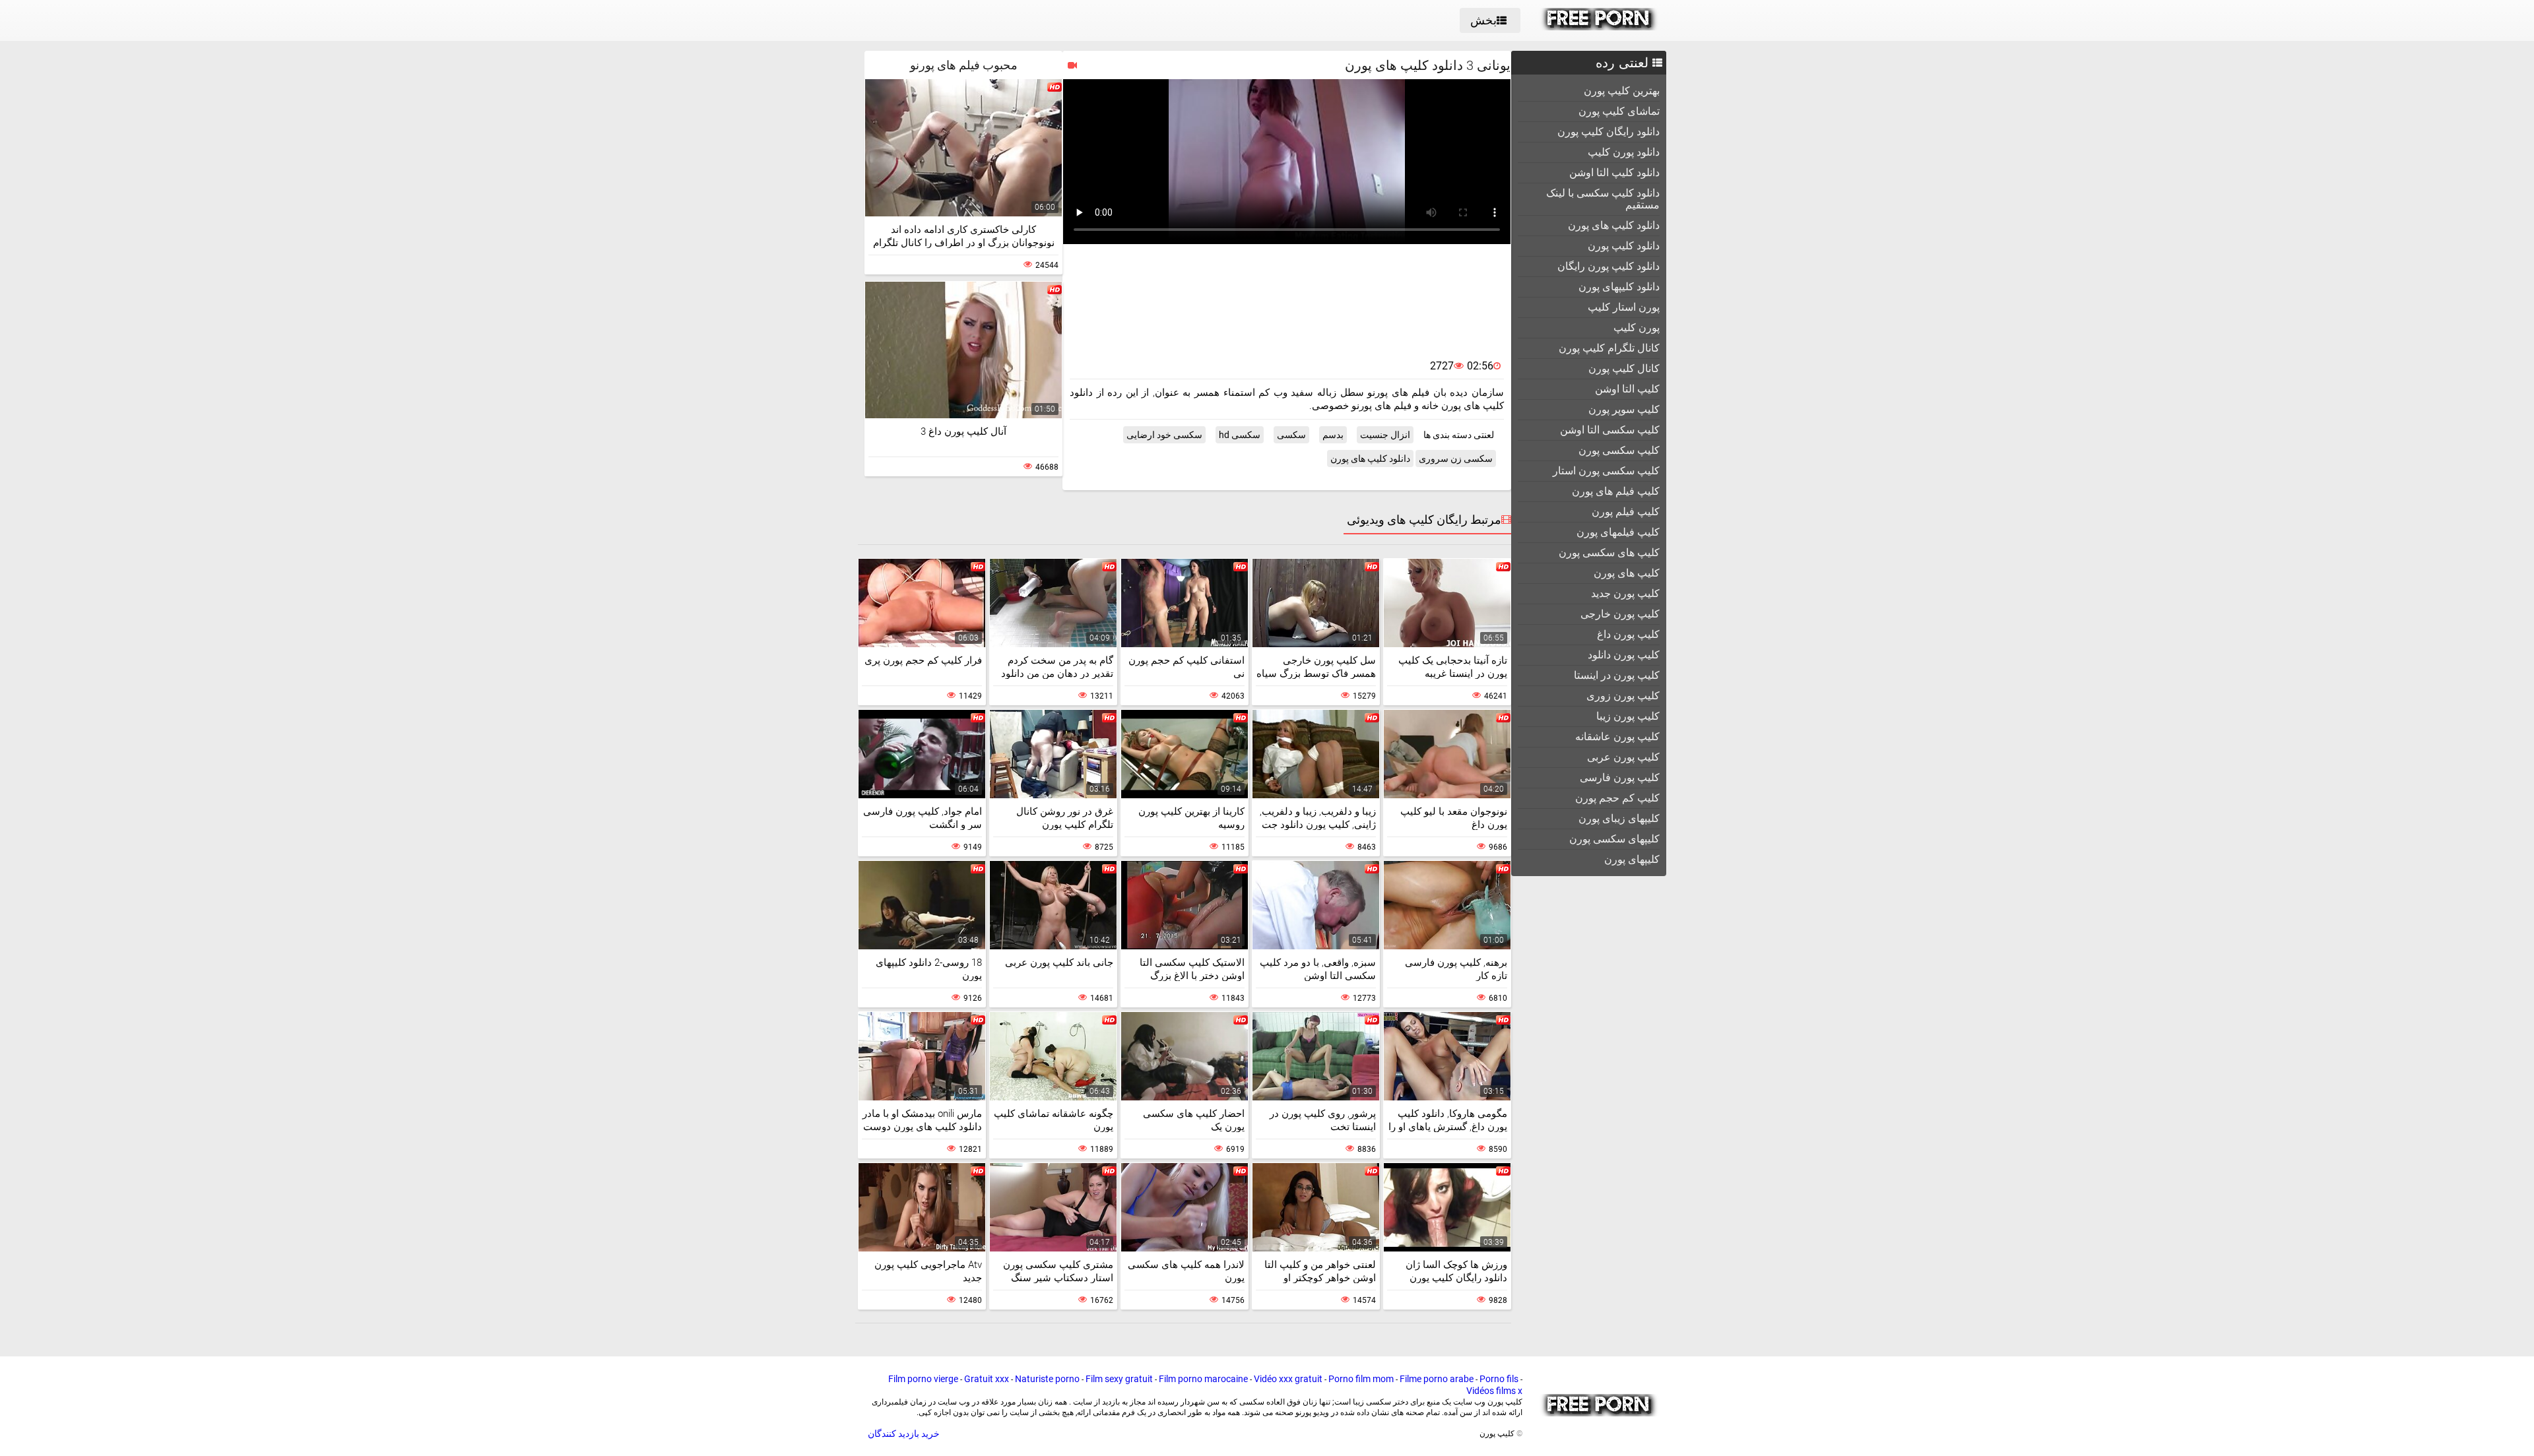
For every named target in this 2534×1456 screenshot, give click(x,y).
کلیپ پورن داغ (1628, 634)
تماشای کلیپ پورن (1619, 111)
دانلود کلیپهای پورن (1619, 287)
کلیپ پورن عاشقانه (1617, 737)
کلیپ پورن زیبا (1628, 716)
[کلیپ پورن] (1599, 27)
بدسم (1333, 435)
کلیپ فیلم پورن (1626, 512)
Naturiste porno (1047, 1379)
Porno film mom (1361, 1379)
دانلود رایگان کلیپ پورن (1608, 132)
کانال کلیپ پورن (1624, 368)
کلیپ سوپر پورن (1624, 409)
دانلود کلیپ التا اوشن (1614, 173)
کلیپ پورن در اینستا (1617, 675)
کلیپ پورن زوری (1623, 696)
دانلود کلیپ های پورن (1614, 225)
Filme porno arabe (1437, 1379)
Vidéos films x (1494, 1391)
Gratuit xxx (987, 1379)
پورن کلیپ (1637, 328)
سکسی (1291, 435)
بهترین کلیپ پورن (1622, 91)
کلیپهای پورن (1632, 859)
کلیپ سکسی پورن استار (1606, 471)
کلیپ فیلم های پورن (1616, 491)
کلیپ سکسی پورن (1619, 450)
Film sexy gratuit (1119, 1379)
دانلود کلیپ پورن (1624, 246)
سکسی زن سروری (1456, 459)
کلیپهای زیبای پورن (1619, 818)
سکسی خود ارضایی (1164, 435)
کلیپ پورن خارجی (1620, 614)
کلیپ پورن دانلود (1624, 655)
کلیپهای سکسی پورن (1614, 839)
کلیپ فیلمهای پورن (1618, 532)
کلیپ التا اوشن (1627, 389)
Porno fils (1499, 1379)
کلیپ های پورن (1627, 573)
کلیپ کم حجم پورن (1617, 798)
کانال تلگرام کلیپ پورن (1609, 348)
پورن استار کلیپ (1624, 307)
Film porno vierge (923, 1379)
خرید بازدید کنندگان (904, 1434)
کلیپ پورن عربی (1623, 757)
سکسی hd (1240, 435)
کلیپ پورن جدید (1625, 593)
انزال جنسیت (1385, 435)
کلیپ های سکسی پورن (1609, 553)
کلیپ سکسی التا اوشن (1610, 430)
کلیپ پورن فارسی (1620, 777)
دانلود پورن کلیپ (1624, 152)
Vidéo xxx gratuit (1288, 1379)
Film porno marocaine (1203, 1379)
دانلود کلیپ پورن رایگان (1608, 266)
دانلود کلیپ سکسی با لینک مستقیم (1603, 199)
